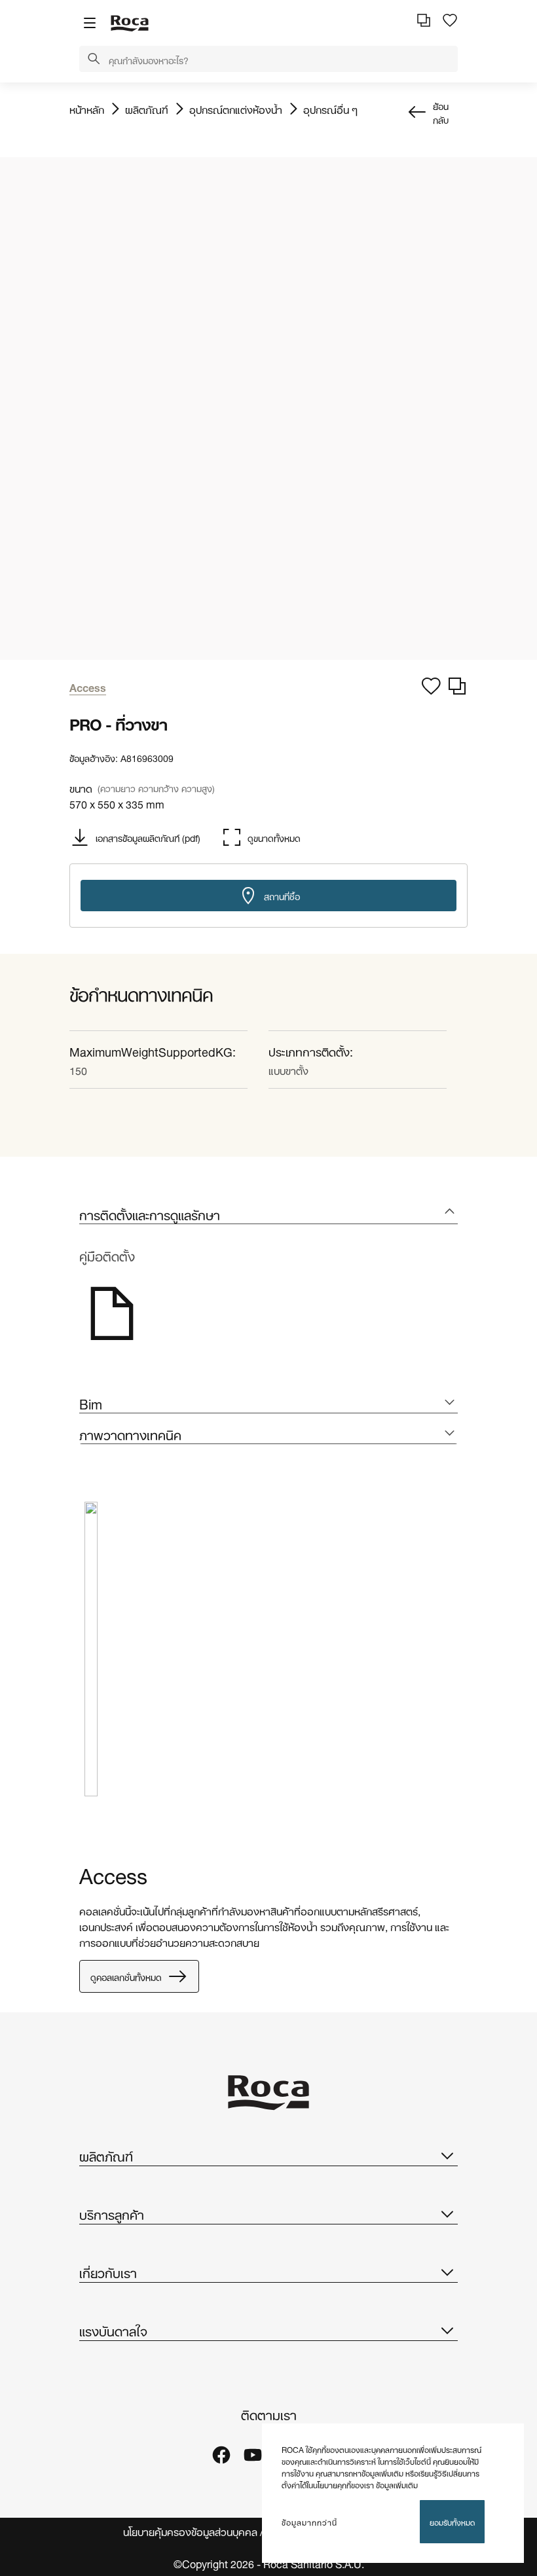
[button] (94, 60)
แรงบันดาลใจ (113, 2330)
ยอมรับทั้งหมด (452, 2521)
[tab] (268, 1214)
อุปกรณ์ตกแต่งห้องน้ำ (236, 109)
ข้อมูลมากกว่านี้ (309, 2522)
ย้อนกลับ (441, 112)
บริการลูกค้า (112, 2213)
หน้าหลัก (87, 109)
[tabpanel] (91, 1659)
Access (113, 1873)
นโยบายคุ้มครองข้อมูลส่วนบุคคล (190, 2531)
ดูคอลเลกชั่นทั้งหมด (126, 1976)
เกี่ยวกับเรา (108, 2272)
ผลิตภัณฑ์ (147, 109)
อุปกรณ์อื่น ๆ (330, 109)
